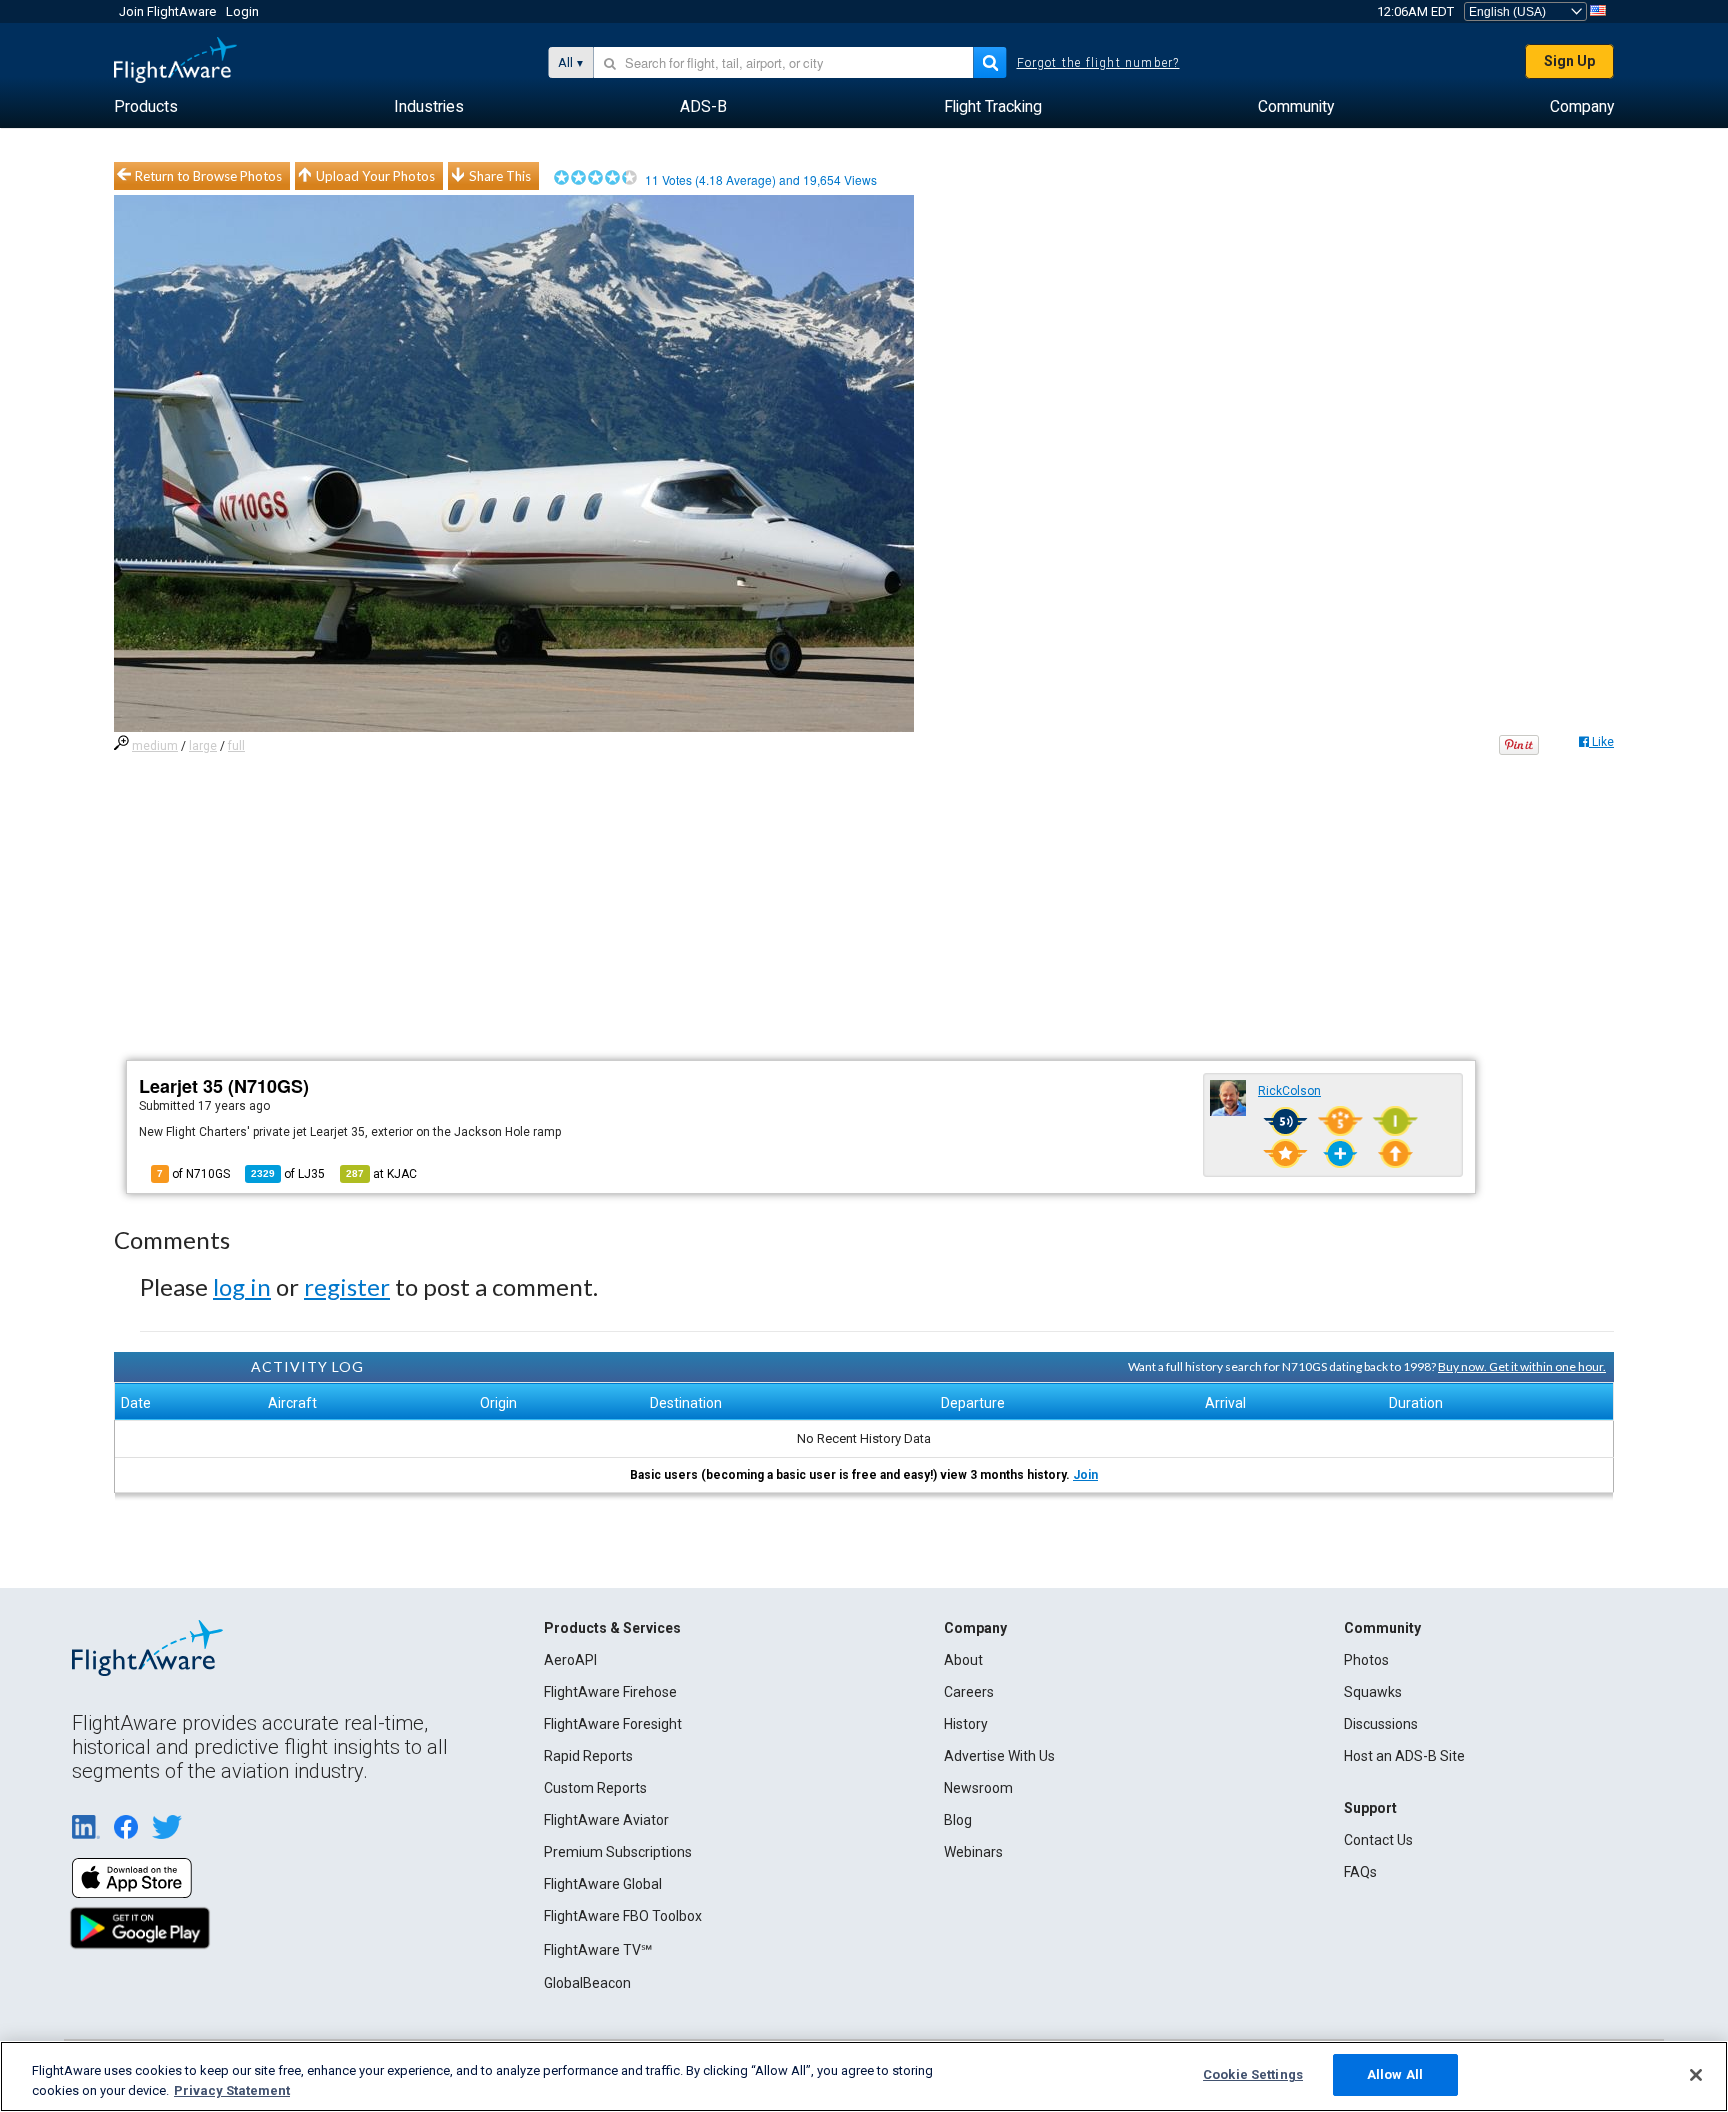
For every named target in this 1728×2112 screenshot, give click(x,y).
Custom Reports (595, 1788)
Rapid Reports (588, 1756)
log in (242, 1286)
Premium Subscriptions (618, 1852)
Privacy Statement (232, 2090)
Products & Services (612, 1628)
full (236, 746)
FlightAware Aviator (606, 1820)
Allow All (1395, 2074)
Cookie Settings (1253, 2074)
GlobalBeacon (587, 1983)
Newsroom (978, 1788)
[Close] (1696, 2075)
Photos (1366, 1660)
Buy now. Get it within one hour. (1522, 1366)
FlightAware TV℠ (598, 1950)
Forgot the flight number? (1098, 63)
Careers (969, 1692)
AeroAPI (570, 1660)
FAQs (1360, 1872)
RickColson (1289, 1091)
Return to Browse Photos (208, 176)
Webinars (973, 1852)
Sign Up (1569, 61)
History (966, 1724)
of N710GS (193, 1174)
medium (155, 746)
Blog (958, 1820)
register (347, 1286)
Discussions (1381, 1724)
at (381, 1174)
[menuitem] (146, 107)
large (203, 746)
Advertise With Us (999, 1756)
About (963, 1660)
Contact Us (1378, 1840)
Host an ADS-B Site (1404, 1756)
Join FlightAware (167, 11)
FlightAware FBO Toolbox (623, 1916)
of (288, 1174)
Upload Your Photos (375, 176)
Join (1085, 1475)
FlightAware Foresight (613, 1724)
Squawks (1373, 1692)
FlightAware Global (603, 1884)
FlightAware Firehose (610, 1692)
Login (242, 11)
